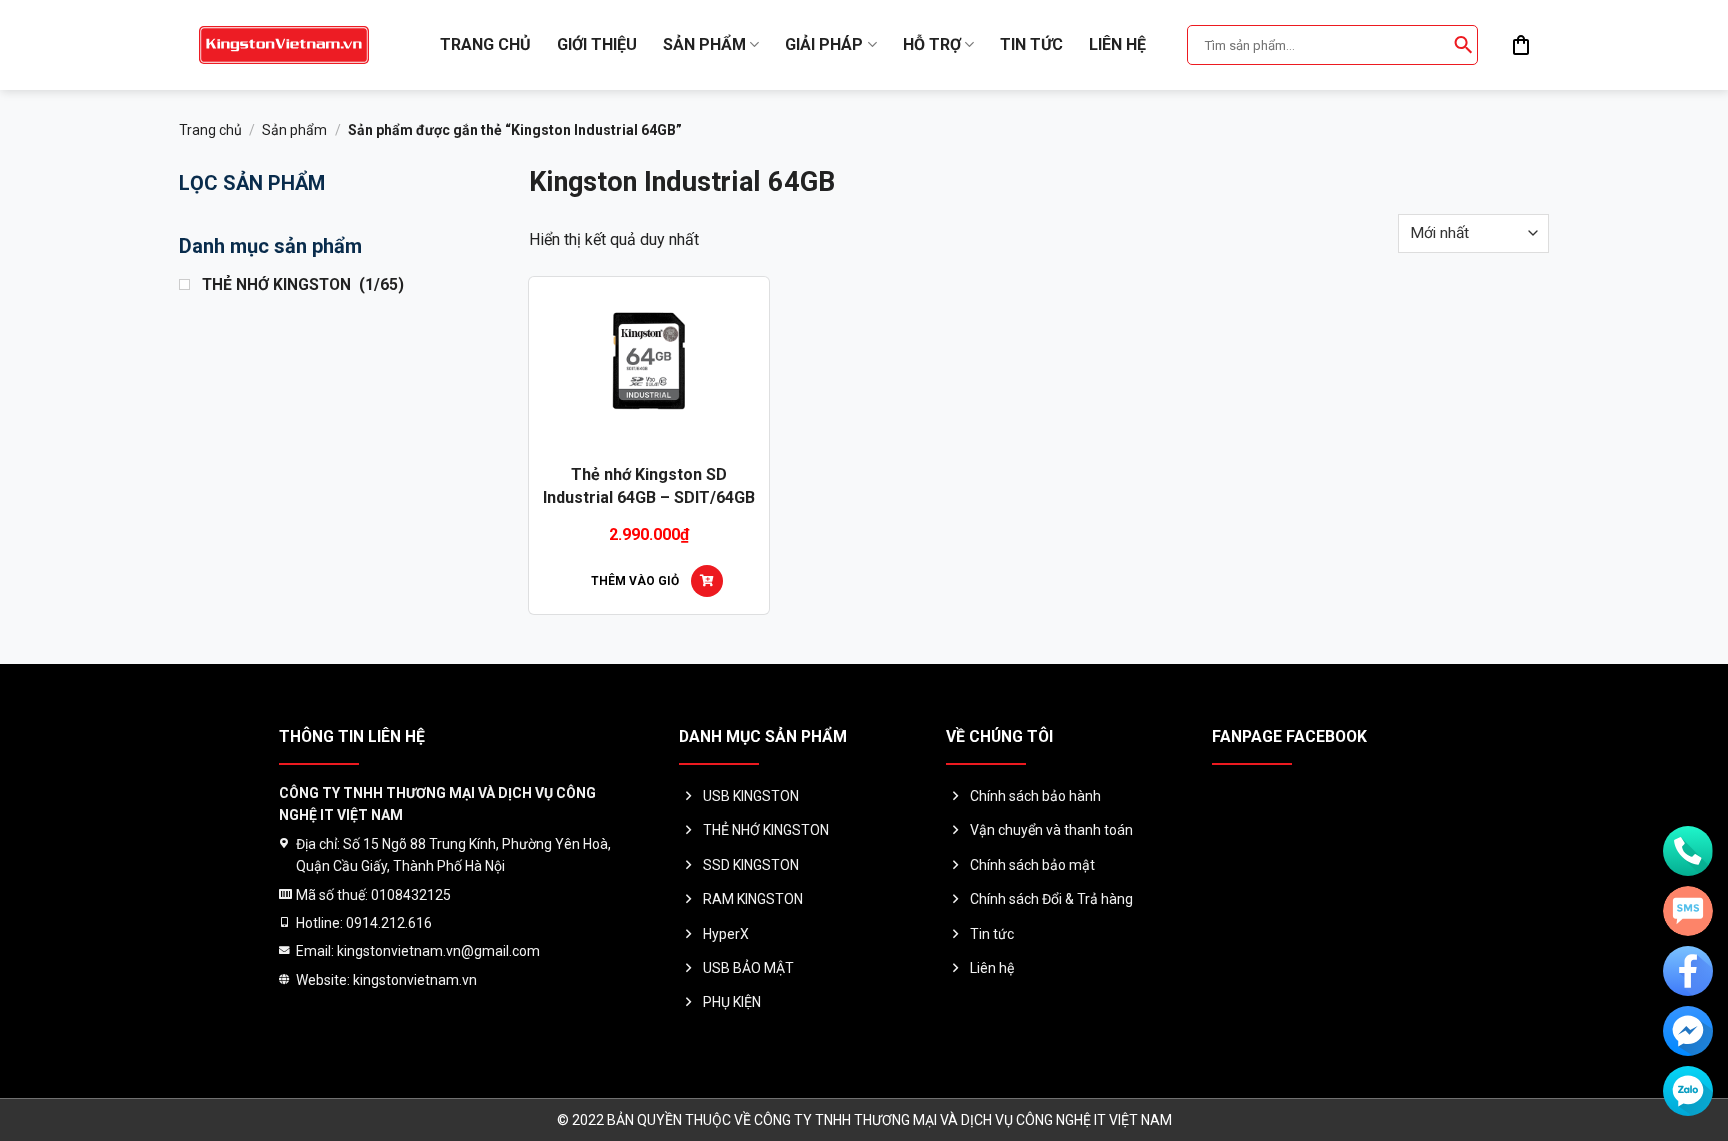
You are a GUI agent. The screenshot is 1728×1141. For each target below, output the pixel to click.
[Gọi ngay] (1688, 851)
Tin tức (1031, 44)
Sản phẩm (704, 44)
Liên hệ (1117, 44)
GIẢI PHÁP (824, 44)
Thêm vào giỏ (635, 581)
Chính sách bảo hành (1035, 796)
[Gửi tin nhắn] (1688, 911)
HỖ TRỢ (932, 44)
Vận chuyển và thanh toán (1051, 830)
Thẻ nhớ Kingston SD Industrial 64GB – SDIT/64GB (649, 485)
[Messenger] (1688, 1031)
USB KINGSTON (751, 796)
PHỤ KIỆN (732, 1002)
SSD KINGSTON (751, 865)
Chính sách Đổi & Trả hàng (1051, 899)
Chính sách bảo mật (1032, 865)
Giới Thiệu (597, 44)
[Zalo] (1688, 1091)
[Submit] (1463, 45)
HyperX (726, 934)
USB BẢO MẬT (748, 968)
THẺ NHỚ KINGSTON (766, 830)
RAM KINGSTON (753, 899)
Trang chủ (485, 44)
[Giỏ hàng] (1521, 45)
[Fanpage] (1688, 971)
